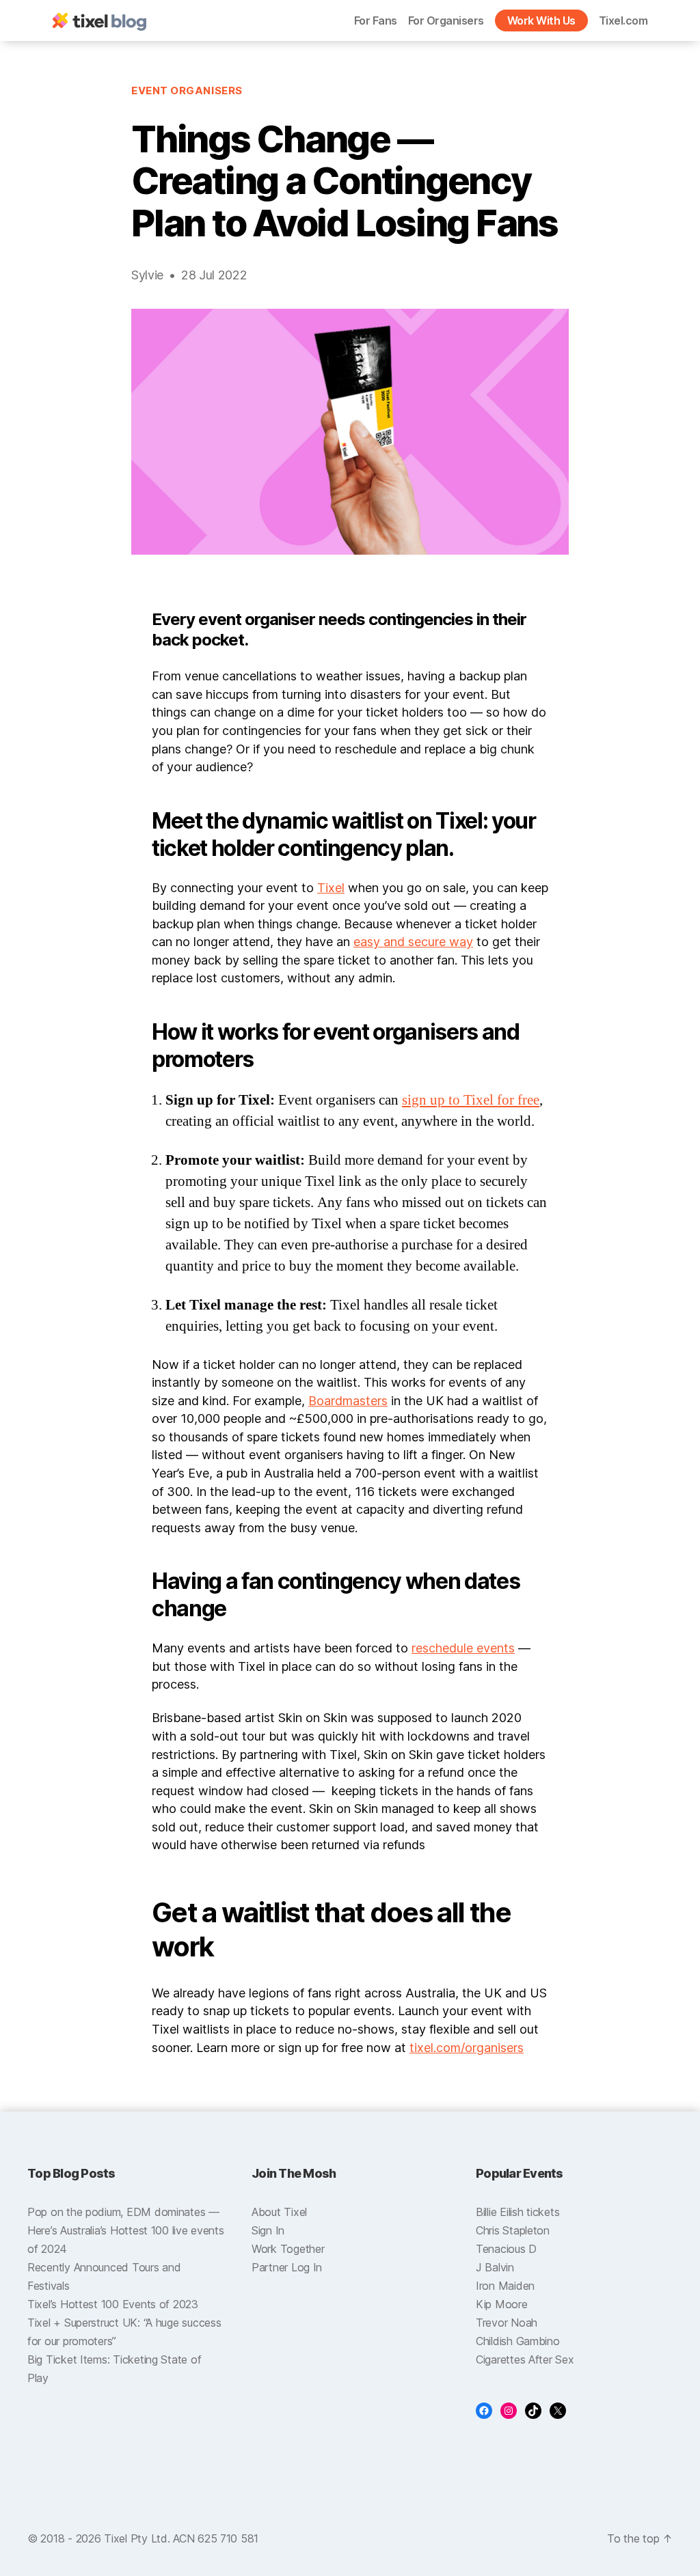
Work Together (288, 2249)
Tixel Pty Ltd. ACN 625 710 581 (181, 2538)
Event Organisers (187, 91)
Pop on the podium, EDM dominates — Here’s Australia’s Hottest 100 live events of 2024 (126, 2230)
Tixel (331, 888)
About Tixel (279, 2212)
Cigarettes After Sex (525, 2359)
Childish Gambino (518, 2341)
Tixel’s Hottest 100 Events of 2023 (113, 2304)
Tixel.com (623, 20)
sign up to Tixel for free (471, 1100)
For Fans (376, 20)
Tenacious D (506, 2249)
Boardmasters (348, 1401)
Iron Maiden (505, 2286)
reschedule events (463, 1648)
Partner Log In (287, 2267)
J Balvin (495, 2267)
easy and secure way (413, 942)
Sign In (268, 2230)
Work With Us (541, 20)
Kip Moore (502, 2304)
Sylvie (147, 275)
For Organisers (446, 20)
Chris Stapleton (513, 2230)
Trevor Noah (507, 2323)
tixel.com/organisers (467, 2048)
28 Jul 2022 (214, 275)
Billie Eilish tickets (517, 2212)
